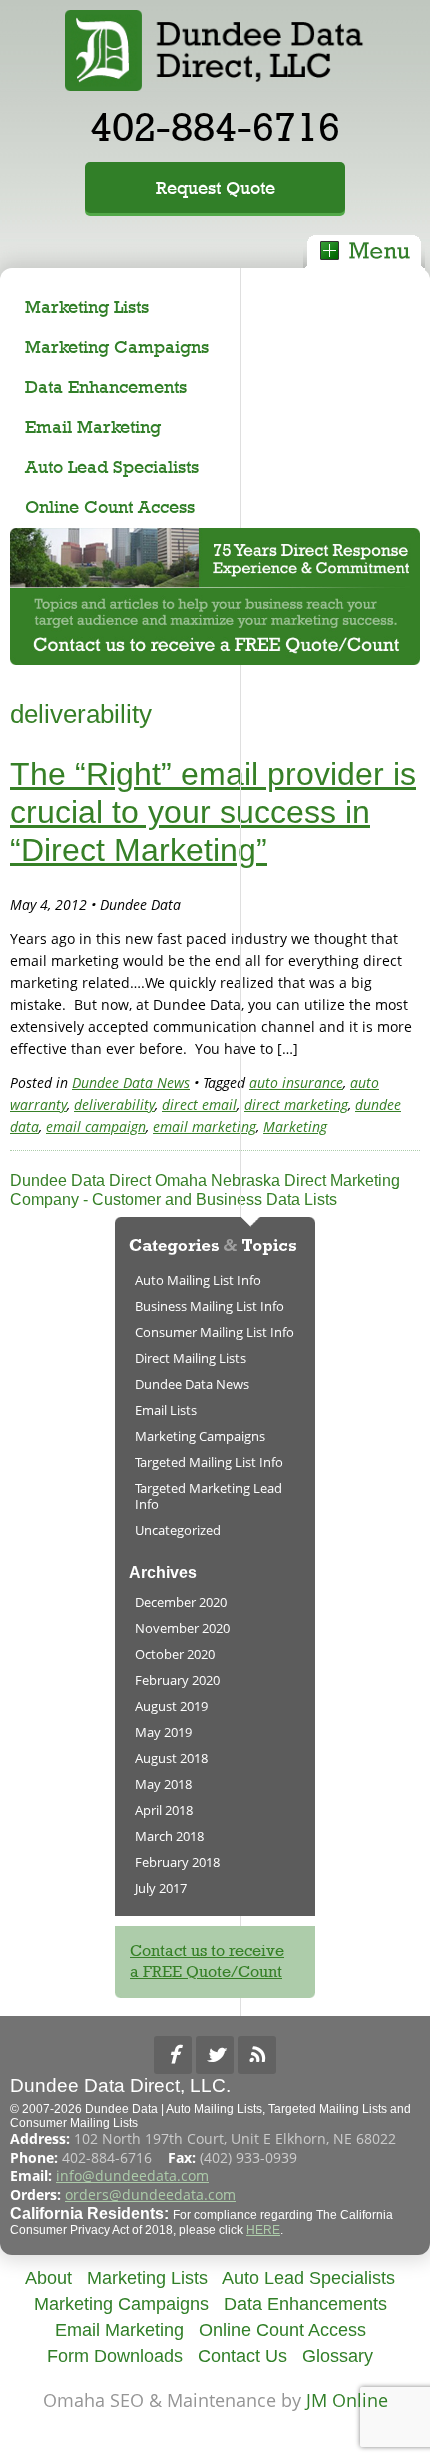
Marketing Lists (87, 306)
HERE (263, 2230)
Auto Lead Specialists (112, 466)
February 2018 (177, 1862)
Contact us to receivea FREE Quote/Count (207, 1961)
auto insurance (296, 1082)
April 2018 (164, 1810)
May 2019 (163, 1732)
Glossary (337, 2356)
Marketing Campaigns (117, 346)
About (48, 2278)
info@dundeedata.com (132, 2175)
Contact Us (242, 2356)
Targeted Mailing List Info (209, 1462)
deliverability (114, 1104)
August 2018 (171, 1758)
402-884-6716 (215, 126)
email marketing (204, 1126)
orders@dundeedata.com (150, 2194)
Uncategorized (178, 1530)
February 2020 (177, 1680)
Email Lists (166, 1410)
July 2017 (161, 1888)
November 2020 (182, 1628)
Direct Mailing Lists (190, 1358)
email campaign (96, 1126)
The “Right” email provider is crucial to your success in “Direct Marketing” (213, 812)
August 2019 (171, 1706)
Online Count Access (110, 506)
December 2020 (181, 1602)
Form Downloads (115, 2356)
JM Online (347, 2400)
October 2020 (175, 1654)
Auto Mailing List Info (198, 1280)
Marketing (295, 1126)
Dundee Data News (131, 1082)
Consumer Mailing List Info (214, 1332)
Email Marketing (93, 426)
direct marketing (296, 1104)
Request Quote (215, 187)
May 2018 (163, 1784)
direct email (199, 1104)
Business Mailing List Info (209, 1306)
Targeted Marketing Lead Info (208, 1496)
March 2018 (169, 1836)
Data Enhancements (106, 386)
